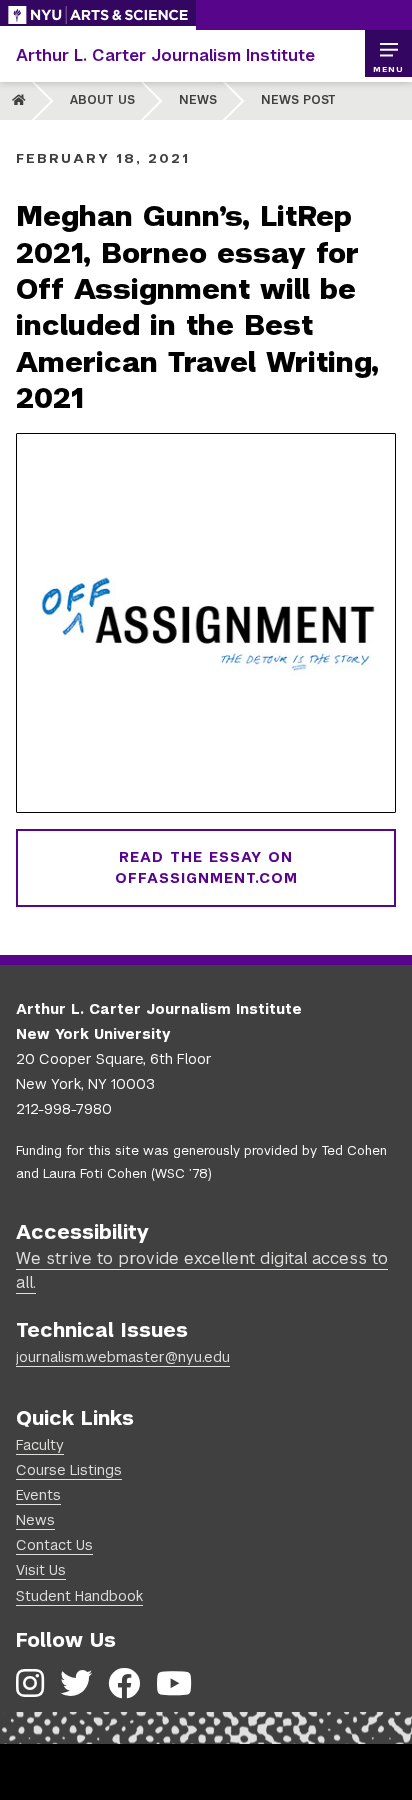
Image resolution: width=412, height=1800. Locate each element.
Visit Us (41, 1570)
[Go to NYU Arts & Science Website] (98, 15)
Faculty (40, 1445)
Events (38, 1495)
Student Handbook (79, 1596)
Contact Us (54, 1545)
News (198, 100)
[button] (388, 54)
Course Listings (69, 1470)
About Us (102, 100)
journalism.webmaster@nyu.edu (123, 1357)
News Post (298, 100)
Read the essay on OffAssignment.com (206, 867)
